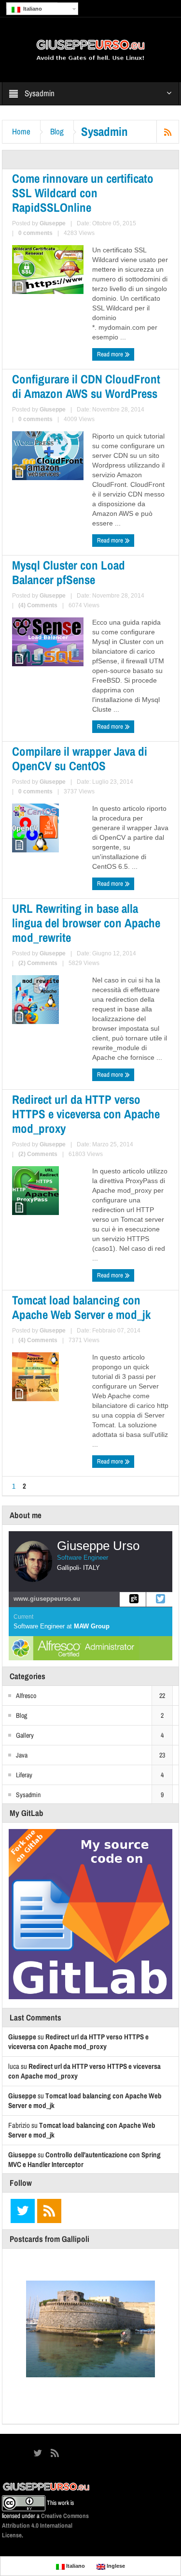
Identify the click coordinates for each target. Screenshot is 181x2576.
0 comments (35, 233)
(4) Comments (38, 605)
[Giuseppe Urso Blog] (91, 49)
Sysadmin (28, 1795)
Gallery (25, 1735)
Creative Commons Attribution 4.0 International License (45, 2525)
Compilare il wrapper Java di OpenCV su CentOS (80, 759)
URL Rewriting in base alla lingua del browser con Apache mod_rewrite (86, 923)
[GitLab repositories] (133, 1599)
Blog (57, 132)
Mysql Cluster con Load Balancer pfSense (69, 572)
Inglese (115, 2566)
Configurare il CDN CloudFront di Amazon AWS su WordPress (86, 386)
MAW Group (92, 1626)
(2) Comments (38, 963)
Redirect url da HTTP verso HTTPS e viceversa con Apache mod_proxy (86, 1114)
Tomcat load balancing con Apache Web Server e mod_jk (81, 1307)
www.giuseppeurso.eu (47, 1599)
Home (21, 132)
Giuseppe (53, 223)
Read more (111, 354)
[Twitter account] (159, 1599)
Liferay (24, 1775)
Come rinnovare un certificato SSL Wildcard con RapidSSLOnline (83, 193)
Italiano (31, 9)
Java (22, 1755)
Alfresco (26, 1696)
